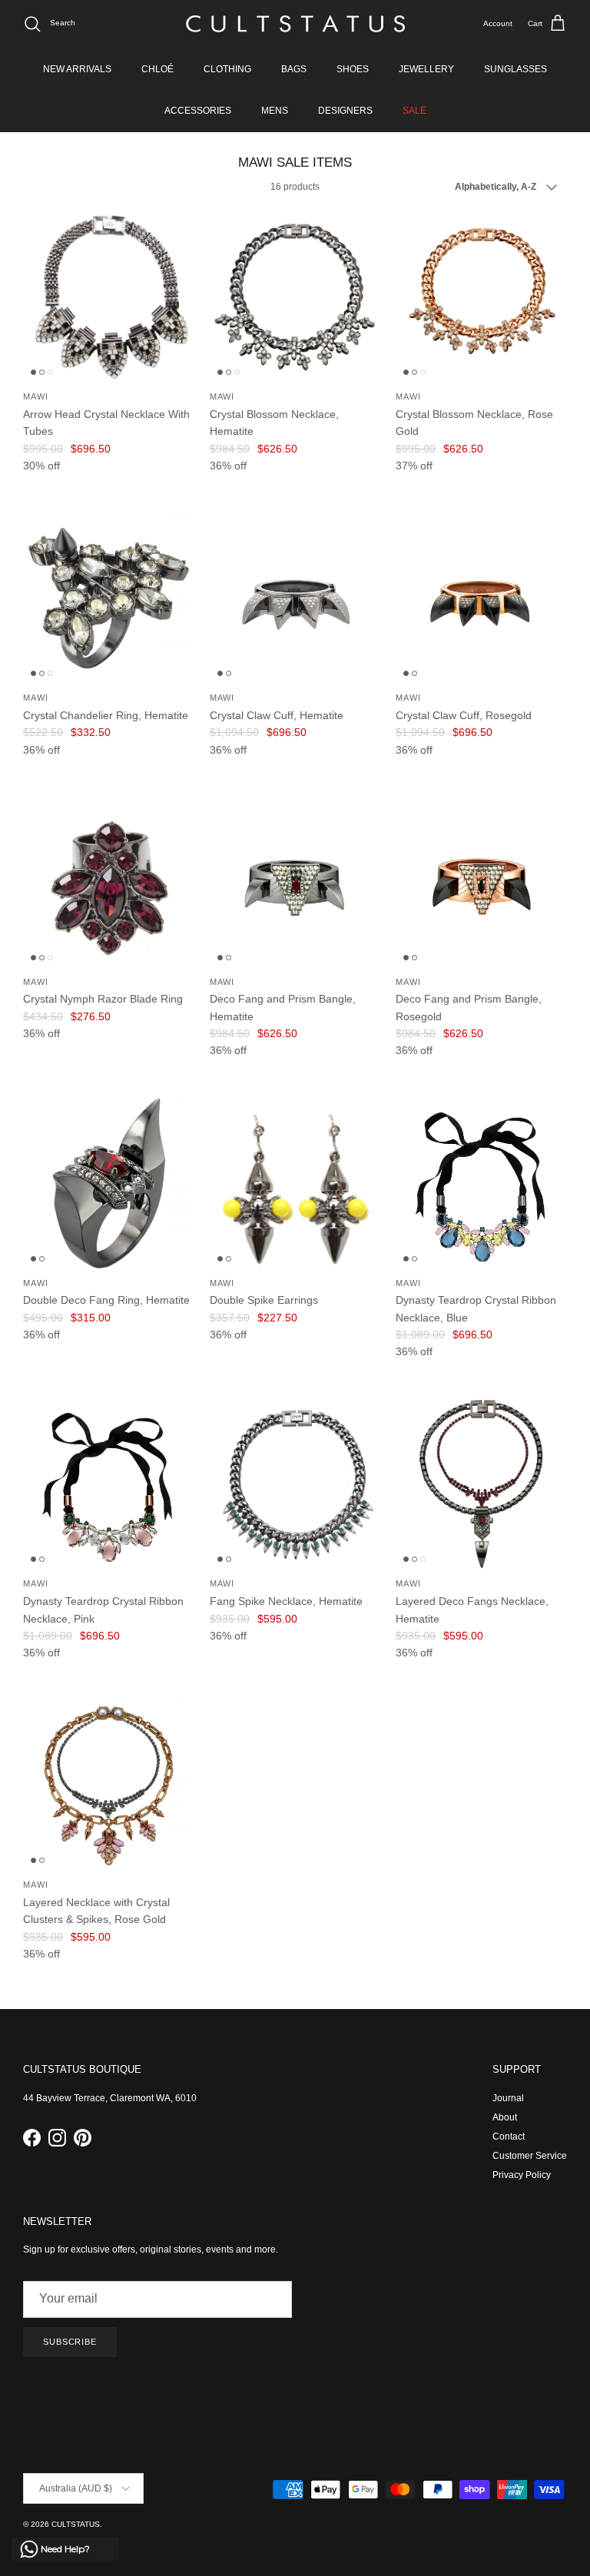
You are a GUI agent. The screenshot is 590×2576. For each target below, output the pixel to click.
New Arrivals (77, 69)
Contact (509, 2137)
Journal (508, 2098)
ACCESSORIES (198, 111)
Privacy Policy (522, 2175)
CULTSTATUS (76, 2524)
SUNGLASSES (515, 69)
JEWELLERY (426, 69)
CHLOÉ (157, 69)
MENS (275, 111)
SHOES (353, 69)
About (505, 2117)
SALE (414, 111)
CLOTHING (227, 69)
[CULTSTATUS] (295, 24)
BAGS (294, 69)
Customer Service (530, 2156)
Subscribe (70, 2342)
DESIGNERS (345, 111)
